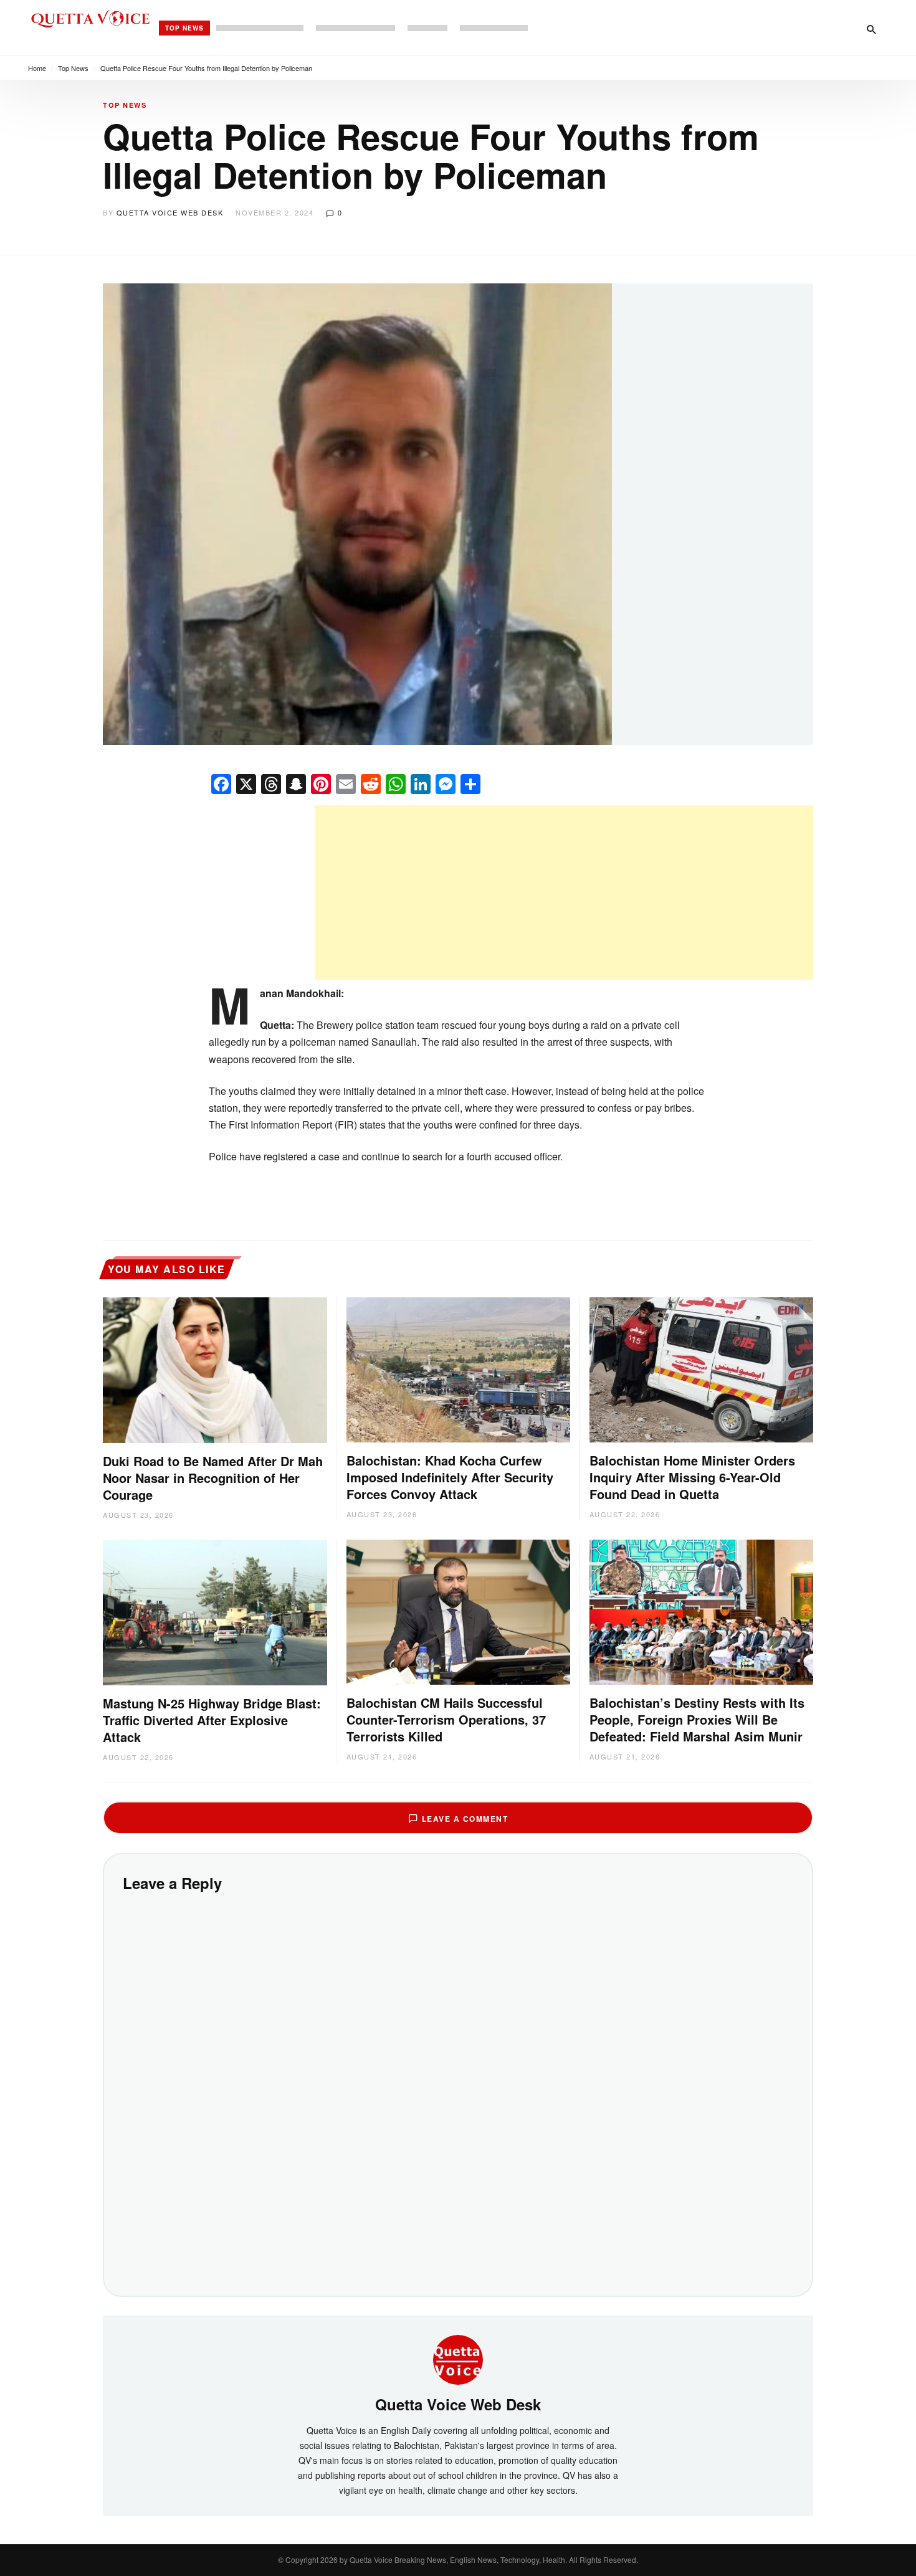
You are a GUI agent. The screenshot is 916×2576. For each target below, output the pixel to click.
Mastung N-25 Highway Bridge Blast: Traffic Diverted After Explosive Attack (212, 1720)
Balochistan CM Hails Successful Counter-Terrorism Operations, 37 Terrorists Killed (446, 1719)
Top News (184, 28)
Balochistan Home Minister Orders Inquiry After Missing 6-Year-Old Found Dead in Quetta (692, 1477)
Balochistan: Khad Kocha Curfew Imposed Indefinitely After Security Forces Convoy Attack (450, 1477)
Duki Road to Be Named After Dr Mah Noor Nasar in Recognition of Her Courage (213, 1478)
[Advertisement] (564, 893)
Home (37, 68)
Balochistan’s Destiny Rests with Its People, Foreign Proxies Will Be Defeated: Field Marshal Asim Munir (697, 1719)
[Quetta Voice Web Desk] (458, 2359)
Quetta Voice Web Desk (170, 212)
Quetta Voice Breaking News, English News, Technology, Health (457, 2559)
